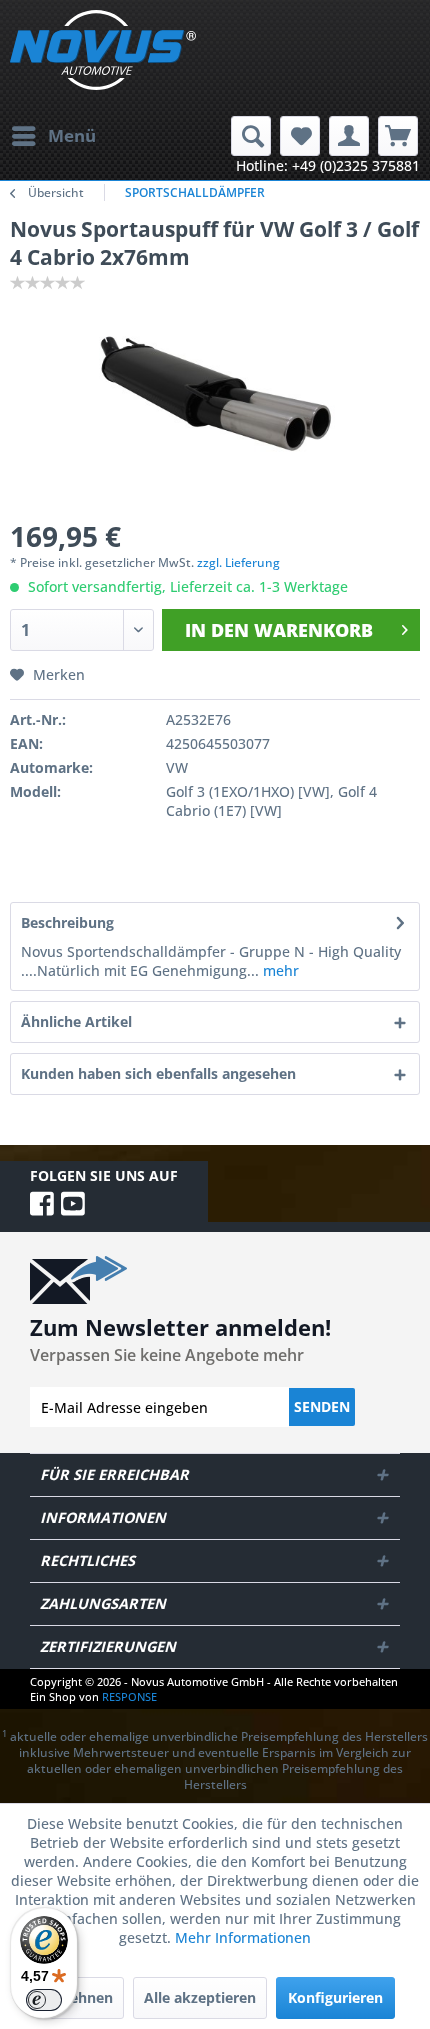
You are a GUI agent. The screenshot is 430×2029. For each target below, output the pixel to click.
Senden (322, 1406)
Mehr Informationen (243, 1937)
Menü (72, 135)
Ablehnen (80, 1997)
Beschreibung (67, 922)
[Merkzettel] (300, 136)
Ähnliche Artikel (76, 1021)
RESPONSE (129, 1696)
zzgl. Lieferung (238, 562)
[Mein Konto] (349, 136)
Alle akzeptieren (200, 1997)
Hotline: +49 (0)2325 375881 (328, 165)
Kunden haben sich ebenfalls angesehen (158, 1073)
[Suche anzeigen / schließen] (251, 136)
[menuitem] (53, 136)
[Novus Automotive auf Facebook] (45, 1203)
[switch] (44, 2000)
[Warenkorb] (398, 136)
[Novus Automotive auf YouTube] (73, 1203)
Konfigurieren (335, 1997)
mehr (279, 970)
